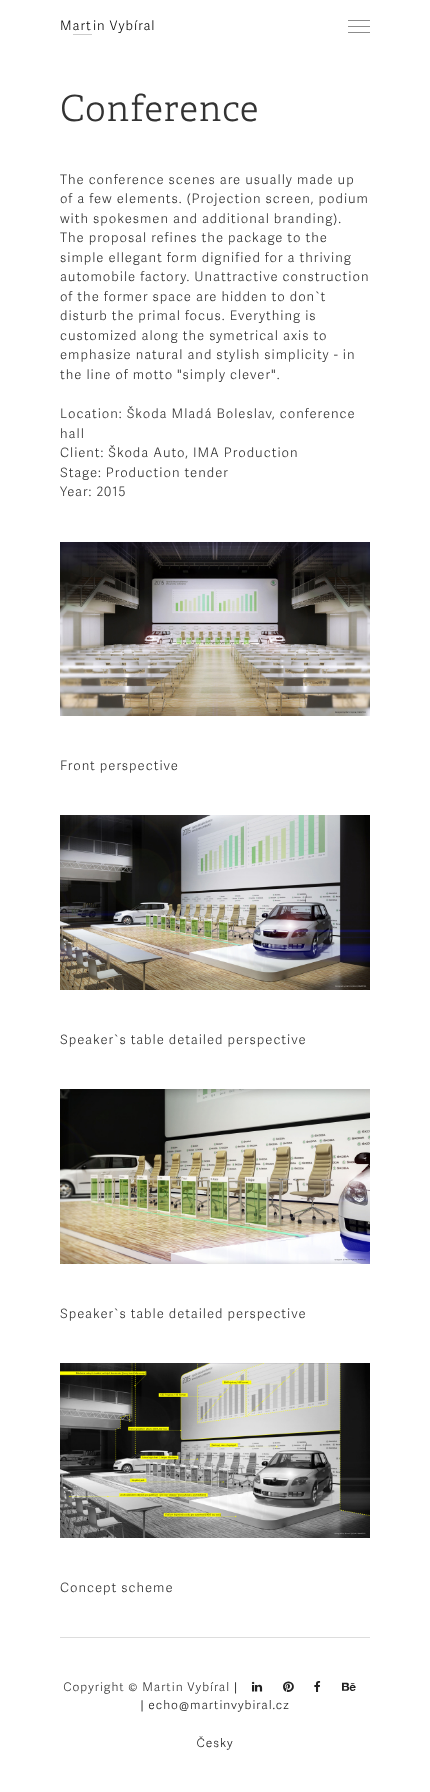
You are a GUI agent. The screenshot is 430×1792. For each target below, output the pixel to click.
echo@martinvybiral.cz (218, 1704)
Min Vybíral (108, 25)
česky (214, 1742)
